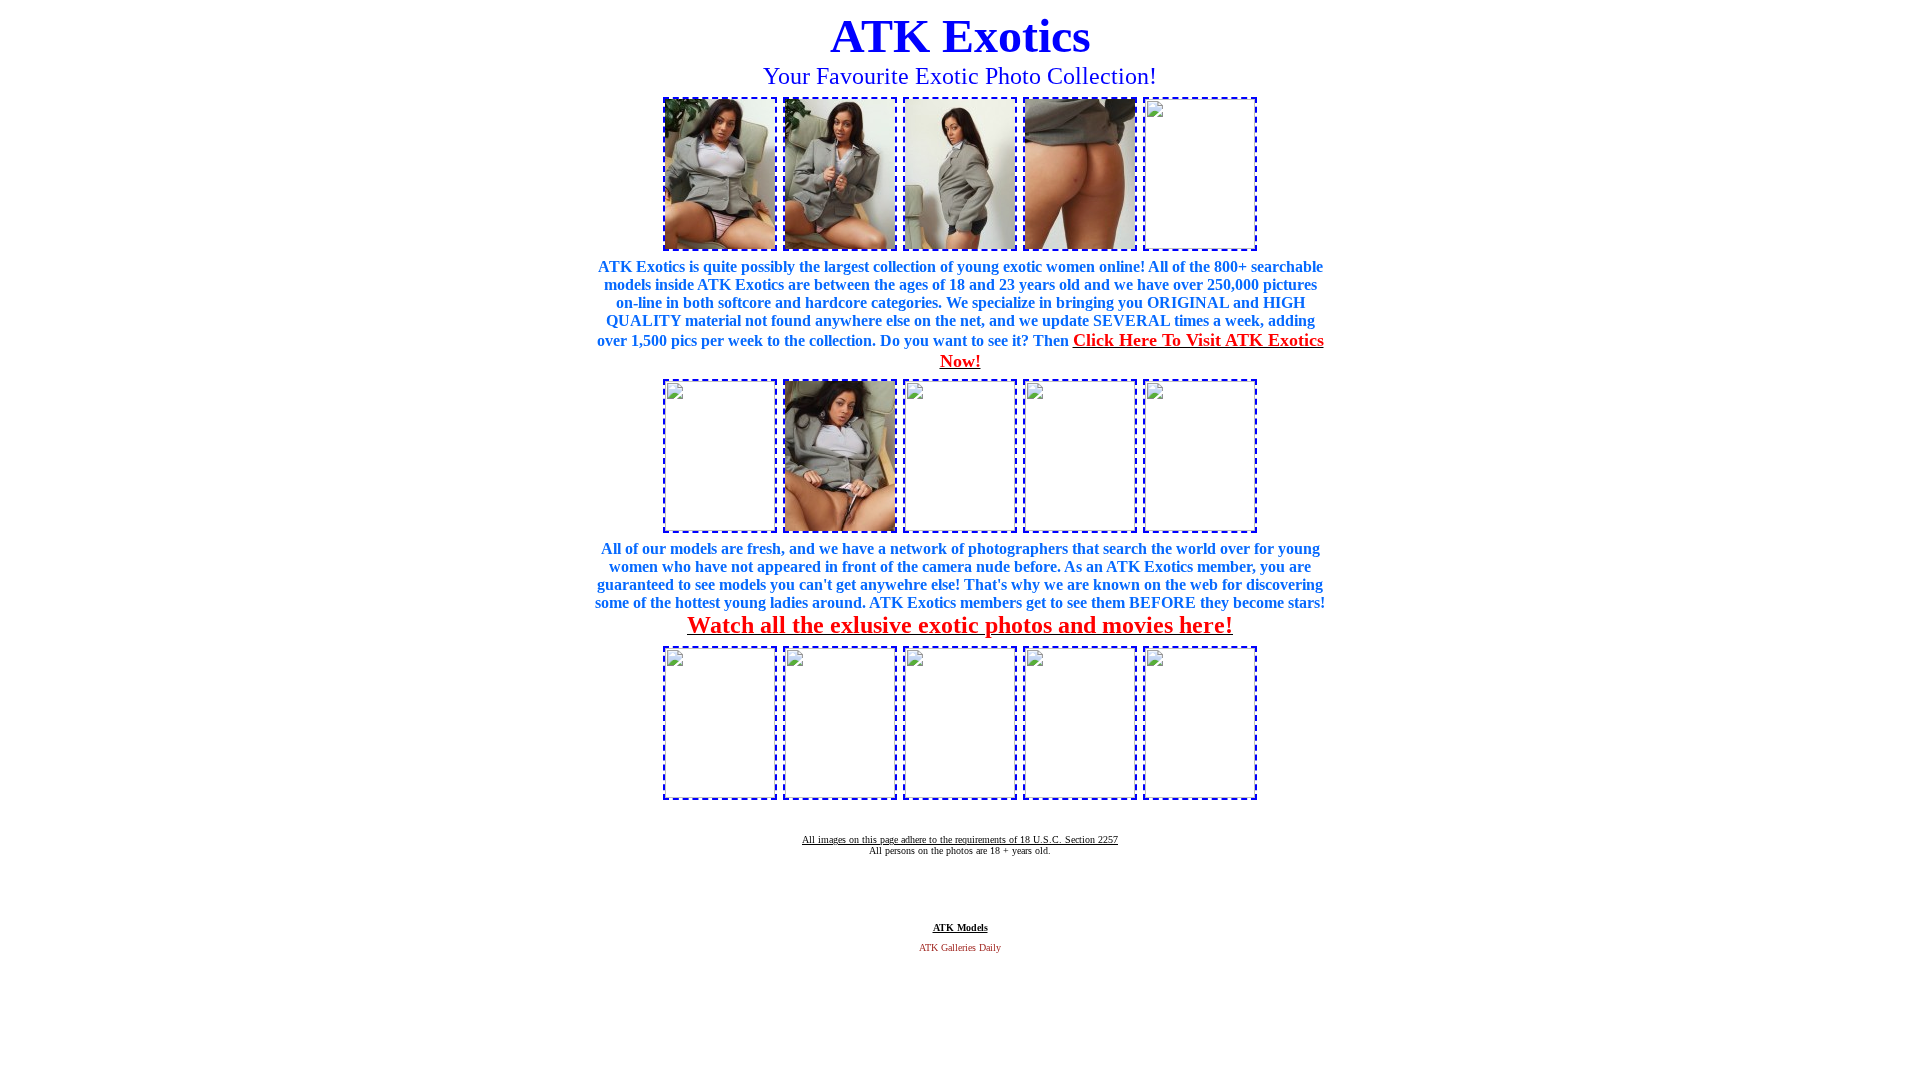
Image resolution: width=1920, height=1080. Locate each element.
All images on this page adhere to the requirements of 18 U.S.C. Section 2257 (960, 839)
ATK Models (960, 927)
